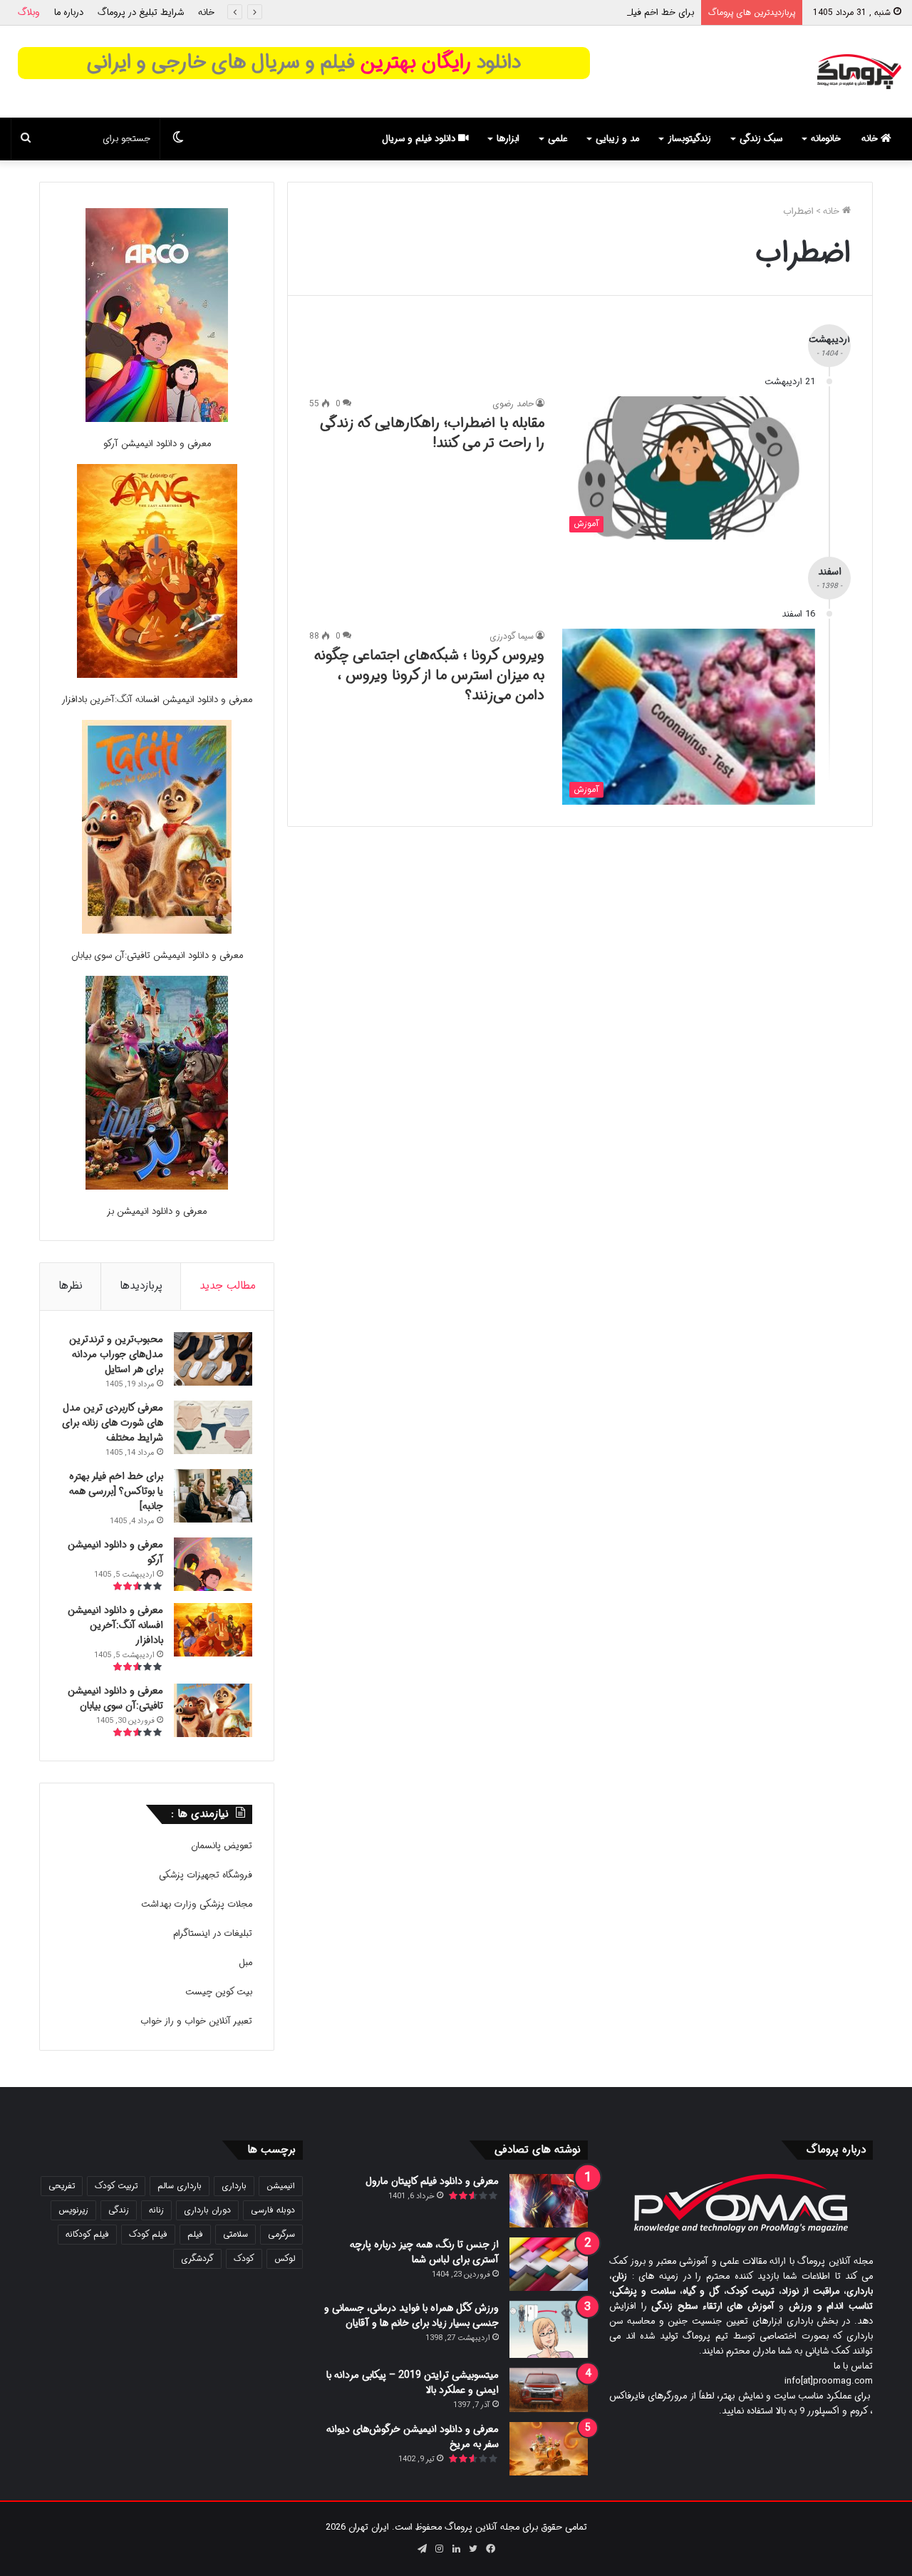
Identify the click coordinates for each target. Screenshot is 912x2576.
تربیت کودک (116, 2186)
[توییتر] (473, 2549)
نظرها (71, 1286)
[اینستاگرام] (439, 2549)
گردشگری (197, 2258)
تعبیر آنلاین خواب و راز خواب (196, 2021)
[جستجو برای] (26, 139)
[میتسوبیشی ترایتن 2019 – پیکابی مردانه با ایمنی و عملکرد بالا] (549, 2390)
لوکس (285, 2258)
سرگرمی (281, 2234)
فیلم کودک (148, 2234)
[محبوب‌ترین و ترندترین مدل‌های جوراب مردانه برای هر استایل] (213, 1359)
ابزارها (508, 139)
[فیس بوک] (490, 2549)
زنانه (156, 2210)
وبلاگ (29, 12)
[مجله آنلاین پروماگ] (859, 72)
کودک (244, 2258)
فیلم (195, 2234)
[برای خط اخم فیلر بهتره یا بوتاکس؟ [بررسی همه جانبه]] (213, 1496)
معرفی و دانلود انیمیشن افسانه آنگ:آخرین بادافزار (157, 700)
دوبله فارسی (273, 2210)
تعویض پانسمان (222, 1846)
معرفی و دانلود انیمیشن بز (157, 1211)
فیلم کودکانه (87, 2234)
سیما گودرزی (512, 636)
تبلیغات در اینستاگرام (213, 1933)
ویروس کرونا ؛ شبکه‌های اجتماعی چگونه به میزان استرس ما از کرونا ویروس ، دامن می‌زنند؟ (429, 675)
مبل (245, 1963)
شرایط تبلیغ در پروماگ (141, 12)
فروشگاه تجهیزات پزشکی (206, 1875)
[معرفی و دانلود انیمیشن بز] (157, 1085)
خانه (206, 12)
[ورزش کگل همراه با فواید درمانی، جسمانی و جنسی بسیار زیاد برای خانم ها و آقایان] (549, 2329)
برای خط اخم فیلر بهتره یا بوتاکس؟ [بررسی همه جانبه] (592, 12)
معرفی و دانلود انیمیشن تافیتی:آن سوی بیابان (157, 955)
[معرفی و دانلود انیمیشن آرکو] (157, 318)
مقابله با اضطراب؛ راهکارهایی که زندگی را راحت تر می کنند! (432, 433)
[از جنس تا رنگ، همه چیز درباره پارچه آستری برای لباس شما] (549, 2264)
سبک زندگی (761, 139)
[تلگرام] (422, 2549)
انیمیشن (281, 2186)
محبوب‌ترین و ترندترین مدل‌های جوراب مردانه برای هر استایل (116, 1354)
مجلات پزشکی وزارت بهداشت (197, 1904)
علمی (558, 139)
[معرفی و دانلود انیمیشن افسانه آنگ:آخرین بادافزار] (157, 573)
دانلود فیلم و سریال (420, 139)
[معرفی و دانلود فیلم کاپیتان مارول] (549, 2201)
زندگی (119, 2210)
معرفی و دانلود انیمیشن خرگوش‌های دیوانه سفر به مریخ (413, 2437)
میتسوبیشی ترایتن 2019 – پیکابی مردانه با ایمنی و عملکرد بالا (413, 2382)
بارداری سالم (180, 2186)
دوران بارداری (207, 2210)
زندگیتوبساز (689, 139)
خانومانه (826, 139)
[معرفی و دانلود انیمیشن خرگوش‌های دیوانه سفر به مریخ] (549, 2449)
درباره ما (69, 12)
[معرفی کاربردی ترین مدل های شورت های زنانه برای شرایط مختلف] (213, 1427)
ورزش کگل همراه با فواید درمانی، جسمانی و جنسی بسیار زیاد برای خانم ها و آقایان (411, 2315)
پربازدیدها (141, 1286)
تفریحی (62, 2186)
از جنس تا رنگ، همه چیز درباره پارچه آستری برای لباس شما (424, 2252)
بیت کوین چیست (219, 1992)
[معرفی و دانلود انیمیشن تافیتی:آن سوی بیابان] (157, 829)
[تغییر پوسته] (178, 139)
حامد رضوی (513, 404)
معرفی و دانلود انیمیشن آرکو (157, 444)
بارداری (234, 2186)
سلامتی (235, 2234)
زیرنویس (73, 2210)
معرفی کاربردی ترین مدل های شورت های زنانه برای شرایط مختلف (113, 1423)
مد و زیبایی (617, 139)
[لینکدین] (456, 2549)
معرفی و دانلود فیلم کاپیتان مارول (432, 2181)
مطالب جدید (228, 1286)
